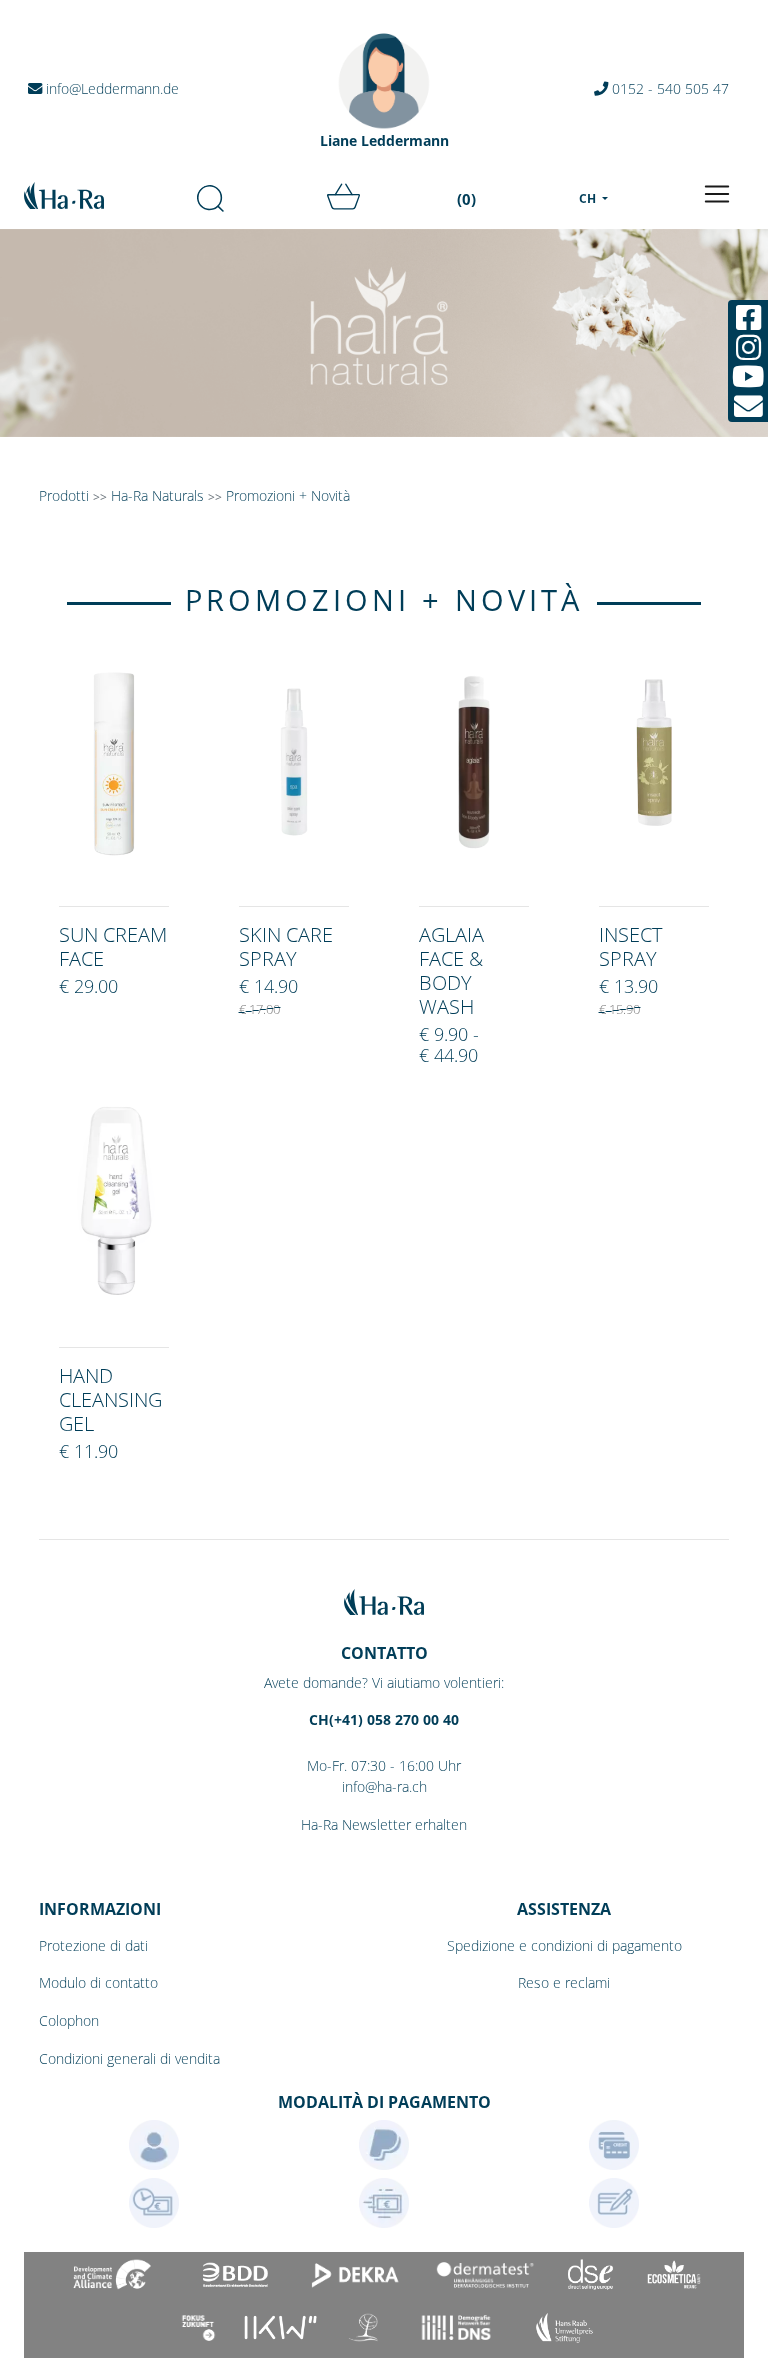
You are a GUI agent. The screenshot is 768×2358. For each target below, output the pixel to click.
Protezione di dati (93, 1945)
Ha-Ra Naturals (159, 495)
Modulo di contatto (98, 1982)
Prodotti (64, 495)
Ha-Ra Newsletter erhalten (384, 1824)
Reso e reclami (564, 1982)
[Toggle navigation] (717, 194)
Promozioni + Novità (288, 495)
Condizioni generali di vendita (129, 2058)
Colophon (69, 2020)
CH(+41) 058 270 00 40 (384, 1719)
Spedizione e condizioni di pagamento (564, 1945)
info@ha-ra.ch (384, 1786)
